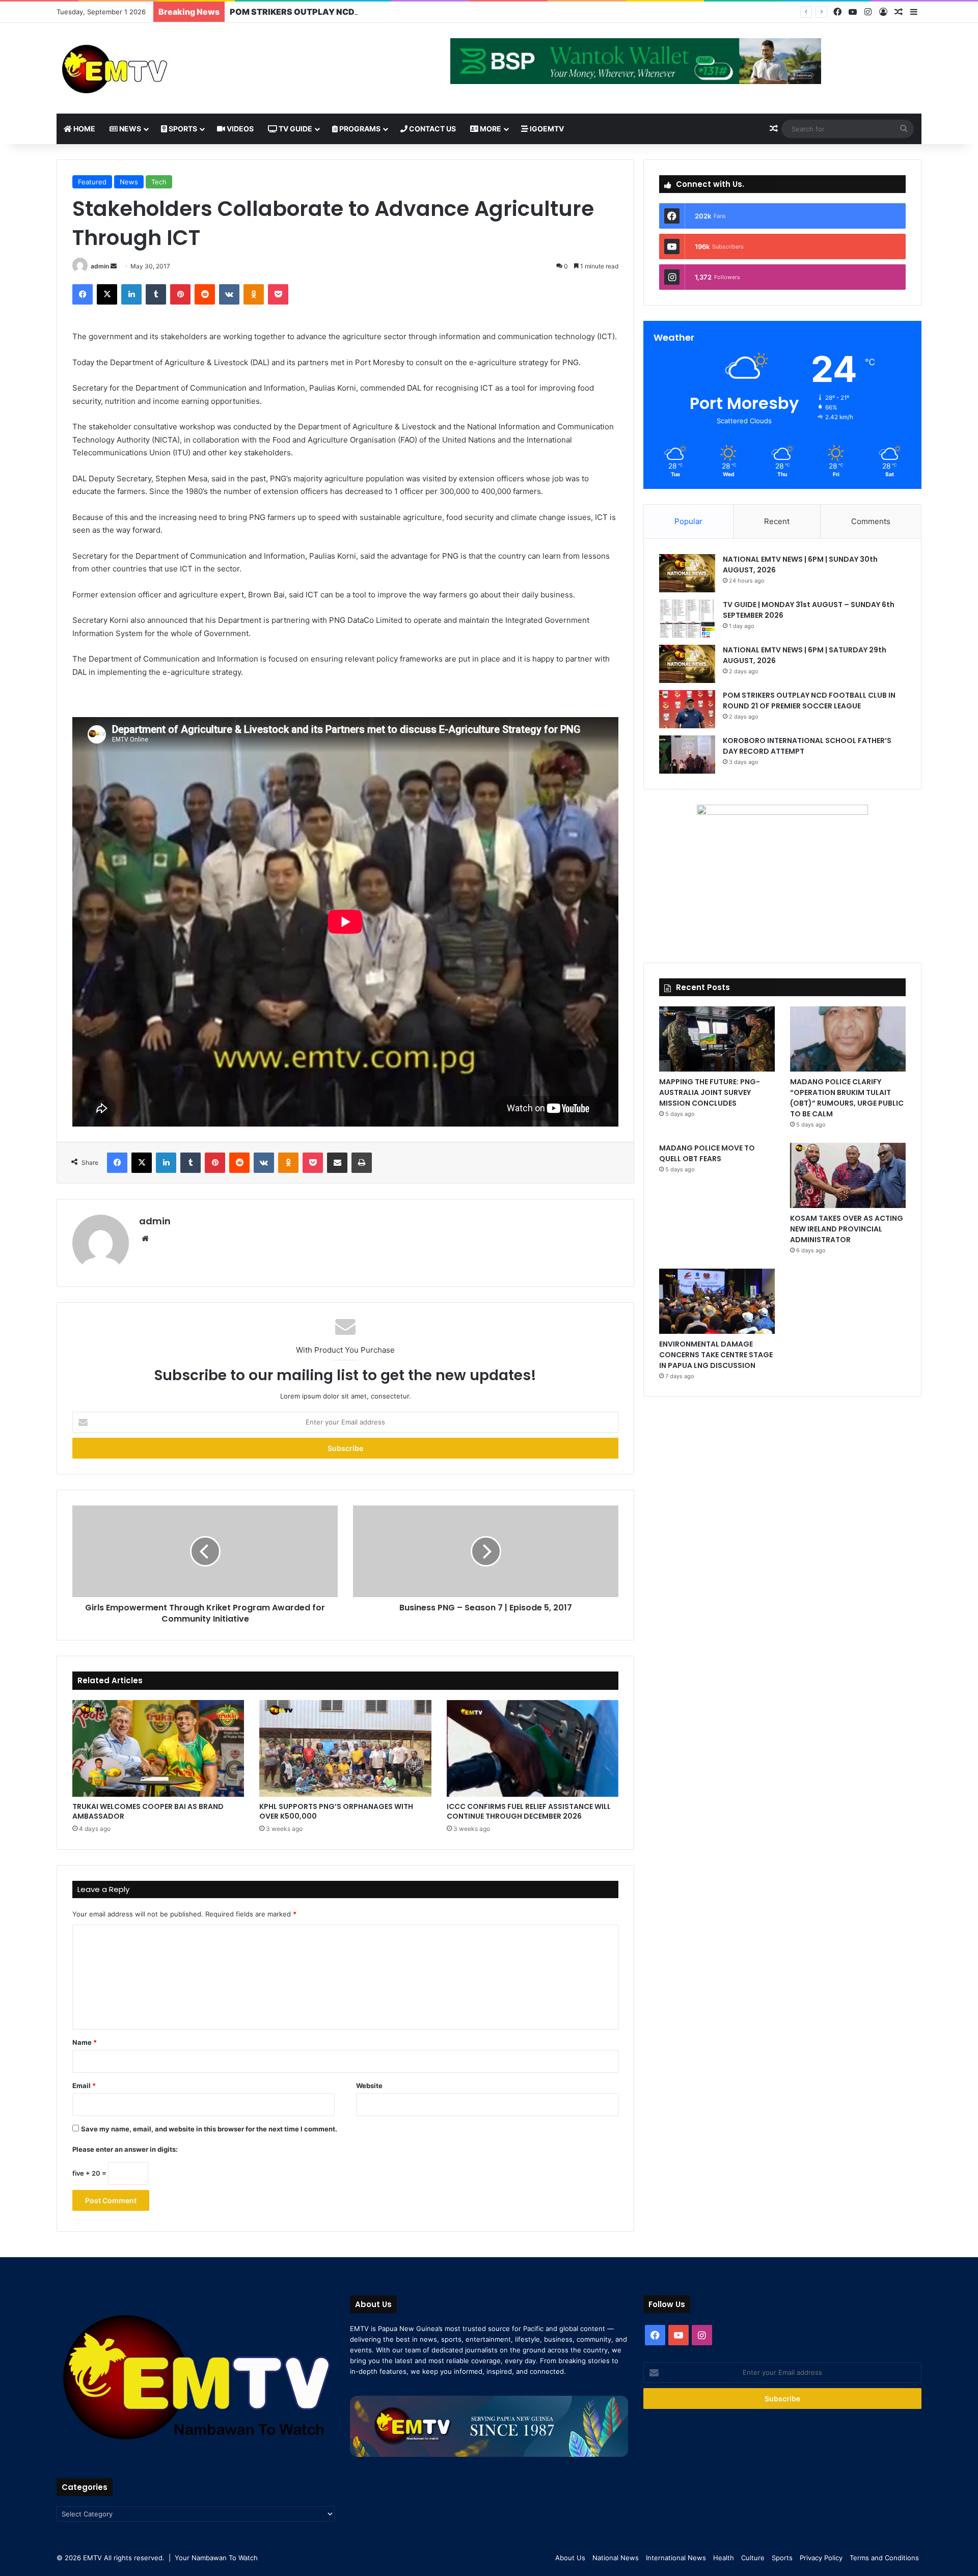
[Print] (362, 1163)
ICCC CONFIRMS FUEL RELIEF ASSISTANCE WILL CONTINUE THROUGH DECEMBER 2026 (529, 1811)
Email (84, 2086)
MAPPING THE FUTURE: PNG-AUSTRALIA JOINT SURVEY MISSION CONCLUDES (710, 1092)
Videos (239, 129)
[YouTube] (853, 12)
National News (616, 2558)
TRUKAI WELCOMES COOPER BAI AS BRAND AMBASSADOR (148, 1811)
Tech (159, 182)
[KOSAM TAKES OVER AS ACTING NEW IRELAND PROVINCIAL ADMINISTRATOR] (848, 1175)
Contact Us (432, 129)
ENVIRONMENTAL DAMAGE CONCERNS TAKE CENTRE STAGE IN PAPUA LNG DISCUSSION (716, 1355)
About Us (570, 2558)
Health (724, 2558)
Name (85, 2042)
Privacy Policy (821, 2558)
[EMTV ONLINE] (148, 68)
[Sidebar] (914, 12)
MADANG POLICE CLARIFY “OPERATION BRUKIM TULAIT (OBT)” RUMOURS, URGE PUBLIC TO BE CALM (847, 1098)
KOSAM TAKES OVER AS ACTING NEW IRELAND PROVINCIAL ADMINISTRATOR (847, 1229)
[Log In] (883, 12)
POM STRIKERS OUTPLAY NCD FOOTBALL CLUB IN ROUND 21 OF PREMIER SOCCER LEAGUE (415, 12)
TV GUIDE (295, 129)
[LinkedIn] (131, 294)
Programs (359, 129)
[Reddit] (205, 294)
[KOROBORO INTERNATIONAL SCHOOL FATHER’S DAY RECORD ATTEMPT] (687, 755)
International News (676, 2558)
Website (369, 2086)
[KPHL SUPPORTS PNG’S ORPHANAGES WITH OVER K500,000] (345, 1748)
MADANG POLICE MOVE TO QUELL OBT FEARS (707, 1153)
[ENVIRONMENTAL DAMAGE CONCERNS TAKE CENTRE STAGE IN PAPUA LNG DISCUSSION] (717, 1301)
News (129, 129)
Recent (777, 521)
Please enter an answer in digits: (125, 2149)
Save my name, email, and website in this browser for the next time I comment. (209, 2129)
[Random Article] (899, 12)
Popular (688, 521)
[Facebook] (837, 12)
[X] (107, 294)
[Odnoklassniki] (254, 294)
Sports (182, 129)
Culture (753, 2558)
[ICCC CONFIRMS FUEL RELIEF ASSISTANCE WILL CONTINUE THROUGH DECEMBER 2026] (533, 1748)
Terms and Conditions (884, 2558)
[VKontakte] (229, 294)
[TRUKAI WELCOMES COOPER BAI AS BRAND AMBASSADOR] (158, 1748)
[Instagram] (868, 12)
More (490, 129)
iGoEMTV (546, 129)
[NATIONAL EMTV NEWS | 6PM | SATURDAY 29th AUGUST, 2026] (687, 664)
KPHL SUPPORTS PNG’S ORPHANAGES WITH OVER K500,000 (336, 1811)
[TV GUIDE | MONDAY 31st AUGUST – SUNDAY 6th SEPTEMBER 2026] (687, 619)
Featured (92, 182)
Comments (871, 521)
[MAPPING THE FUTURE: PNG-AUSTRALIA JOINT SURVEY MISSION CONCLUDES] (717, 1039)
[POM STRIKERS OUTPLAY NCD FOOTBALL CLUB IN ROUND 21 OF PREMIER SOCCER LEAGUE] (687, 709)
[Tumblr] (156, 294)
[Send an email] (114, 266)
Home (84, 129)
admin (100, 266)
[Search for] (904, 129)
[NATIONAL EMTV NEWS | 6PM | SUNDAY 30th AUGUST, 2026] (687, 573)
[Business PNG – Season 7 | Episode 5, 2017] (486, 1551)
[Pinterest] (180, 294)
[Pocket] (278, 294)
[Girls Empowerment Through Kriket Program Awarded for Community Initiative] (205, 1551)
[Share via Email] (337, 1163)
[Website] (145, 1239)
